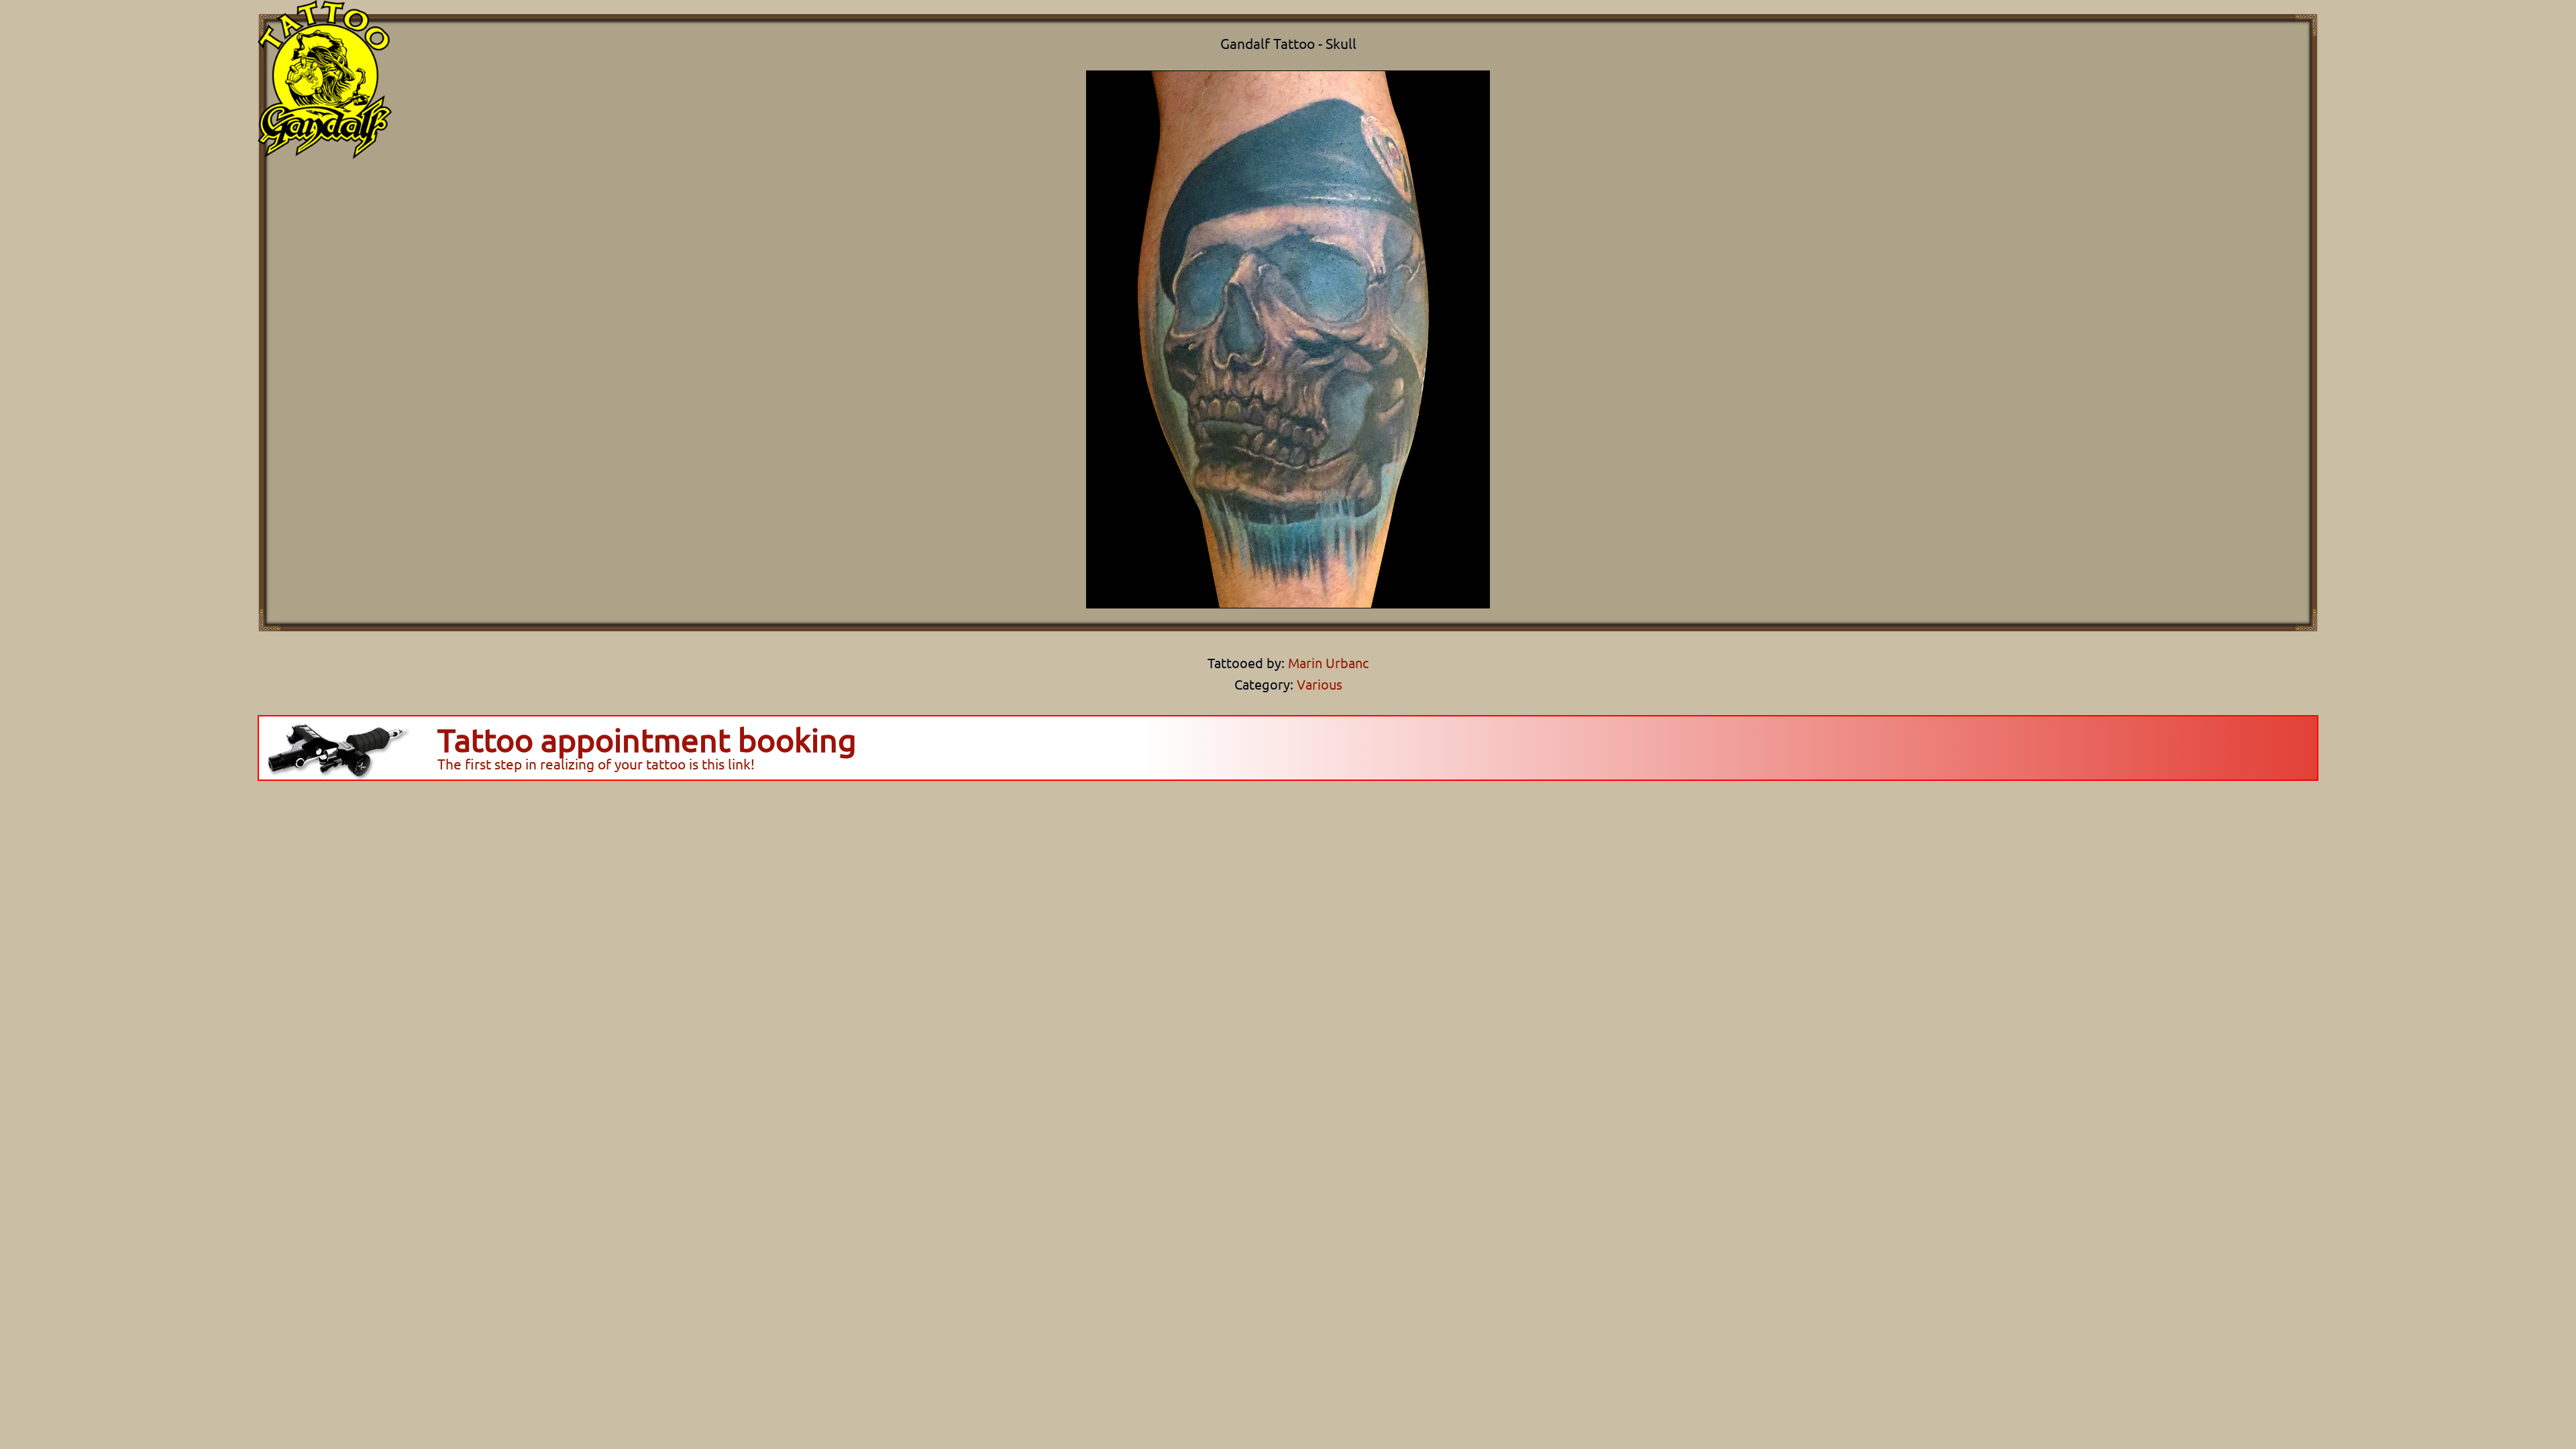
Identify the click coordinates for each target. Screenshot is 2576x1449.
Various (1320, 684)
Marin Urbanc (1327, 662)
